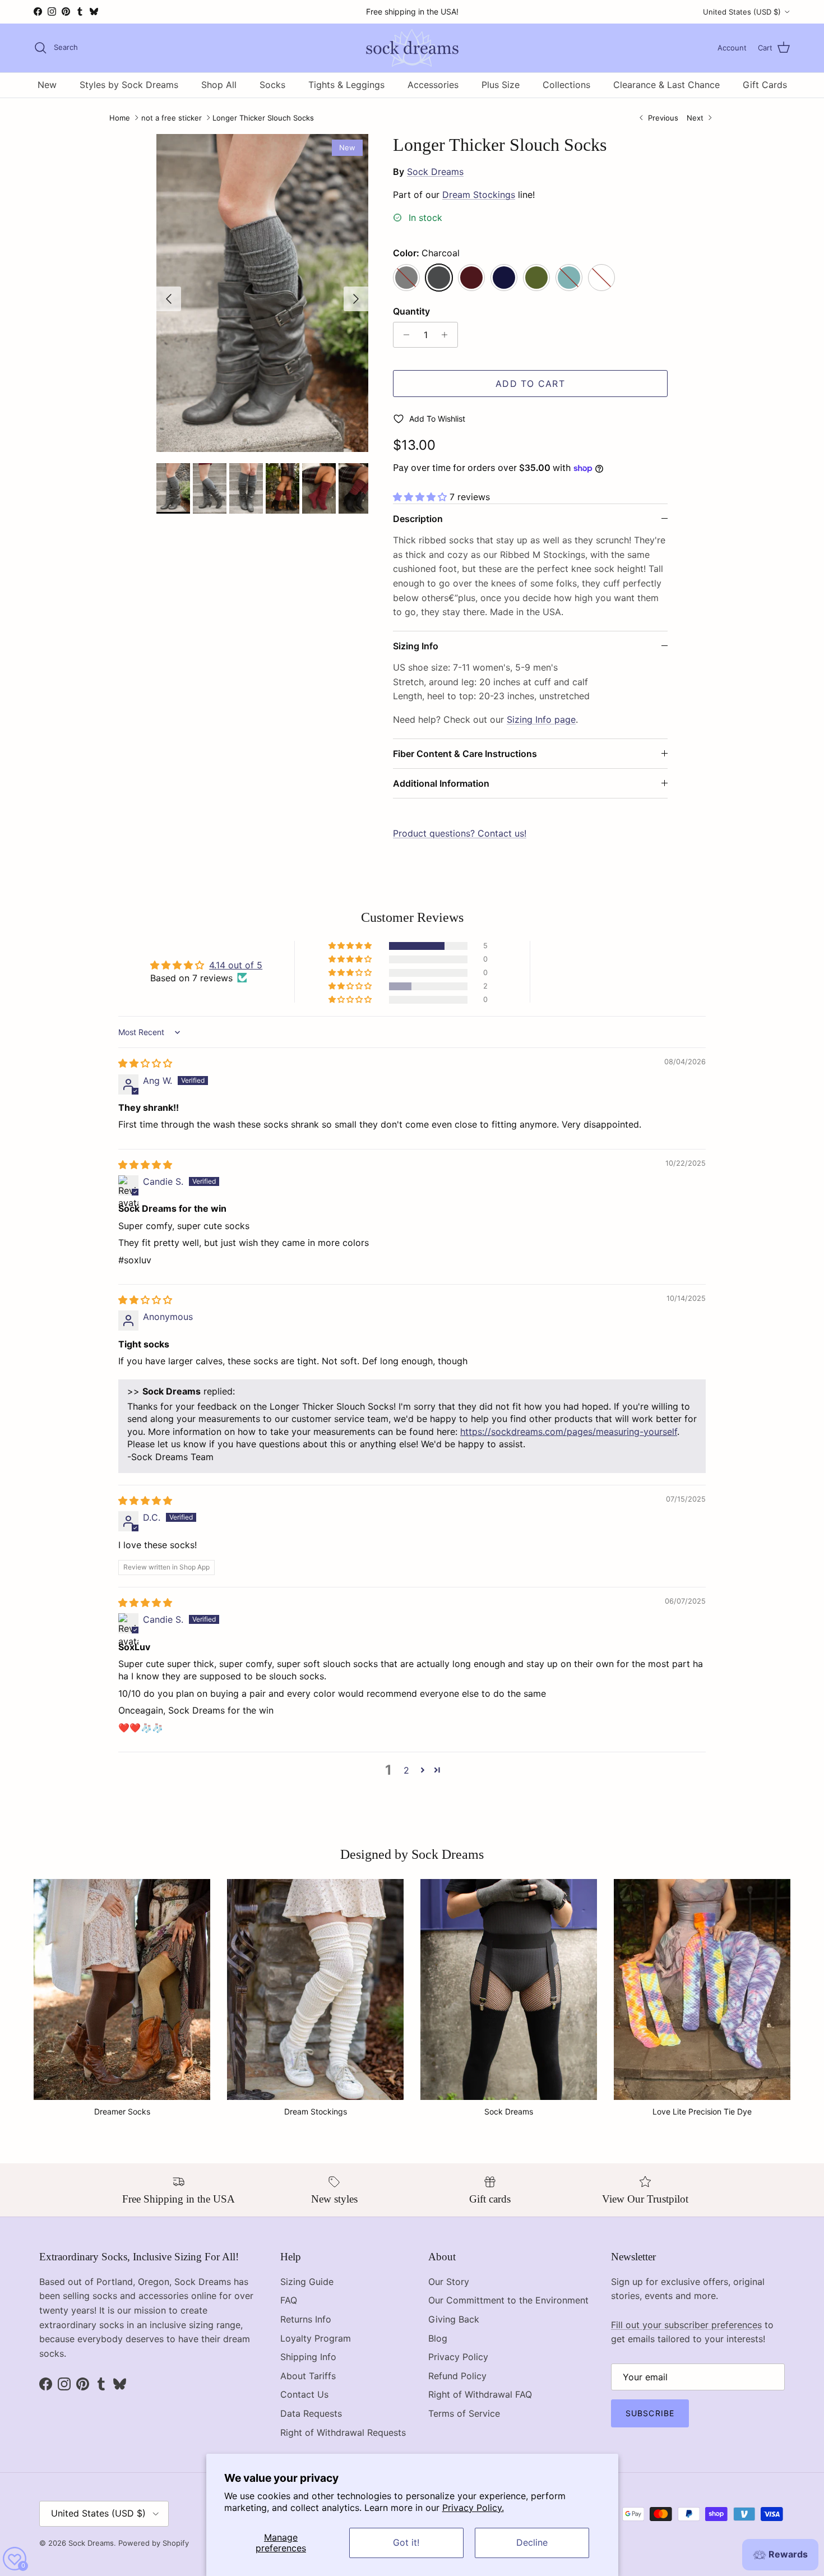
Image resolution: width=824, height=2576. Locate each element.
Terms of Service (464, 2413)
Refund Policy (457, 2376)
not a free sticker (172, 118)
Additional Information (441, 783)
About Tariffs (308, 2376)
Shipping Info (308, 2357)
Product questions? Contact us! (460, 833)
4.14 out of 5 (236, 965)
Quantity (411, 311)
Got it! (406, 2542)
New (47, 85)
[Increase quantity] (448, 335)
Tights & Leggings (346, 85)
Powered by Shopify (154, 2543)
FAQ (289, 2300)
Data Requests (311, 2413)
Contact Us (304, 2394)
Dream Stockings (479, 195)
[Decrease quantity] (403, 335)
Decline (532, 2542)
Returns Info (306, 2319)
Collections (566, 85)
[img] (145, 1063)
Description (418, 519)
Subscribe (650, 2413)
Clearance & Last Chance (666, 85)
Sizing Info (416, 646)
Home (120, 118)
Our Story (449, 2282)
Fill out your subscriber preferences (686, 2325)
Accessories (433, 85)
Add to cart (530, 384)
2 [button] (406, 1770)
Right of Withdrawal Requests (343, 2432)
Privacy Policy (458, 2357)
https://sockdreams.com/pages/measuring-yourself (569, 1432)
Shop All (219, 85)
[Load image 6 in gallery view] (262, 293)
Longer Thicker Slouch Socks (263, 118)
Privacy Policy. (473, 2508)
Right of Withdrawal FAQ (480, 2394)
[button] (421, 497)
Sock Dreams (435, 172)
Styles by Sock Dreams (129, 85)
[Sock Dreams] (412, 48)
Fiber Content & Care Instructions (465, 754)
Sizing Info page (541, 719)
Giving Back (454, 2319)
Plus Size (501, 85)
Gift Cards (765, 85)
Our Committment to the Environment (508, 2300)
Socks (272, 85)
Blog (438, 2338)
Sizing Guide (307, 2282)
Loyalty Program (316, 2338)
